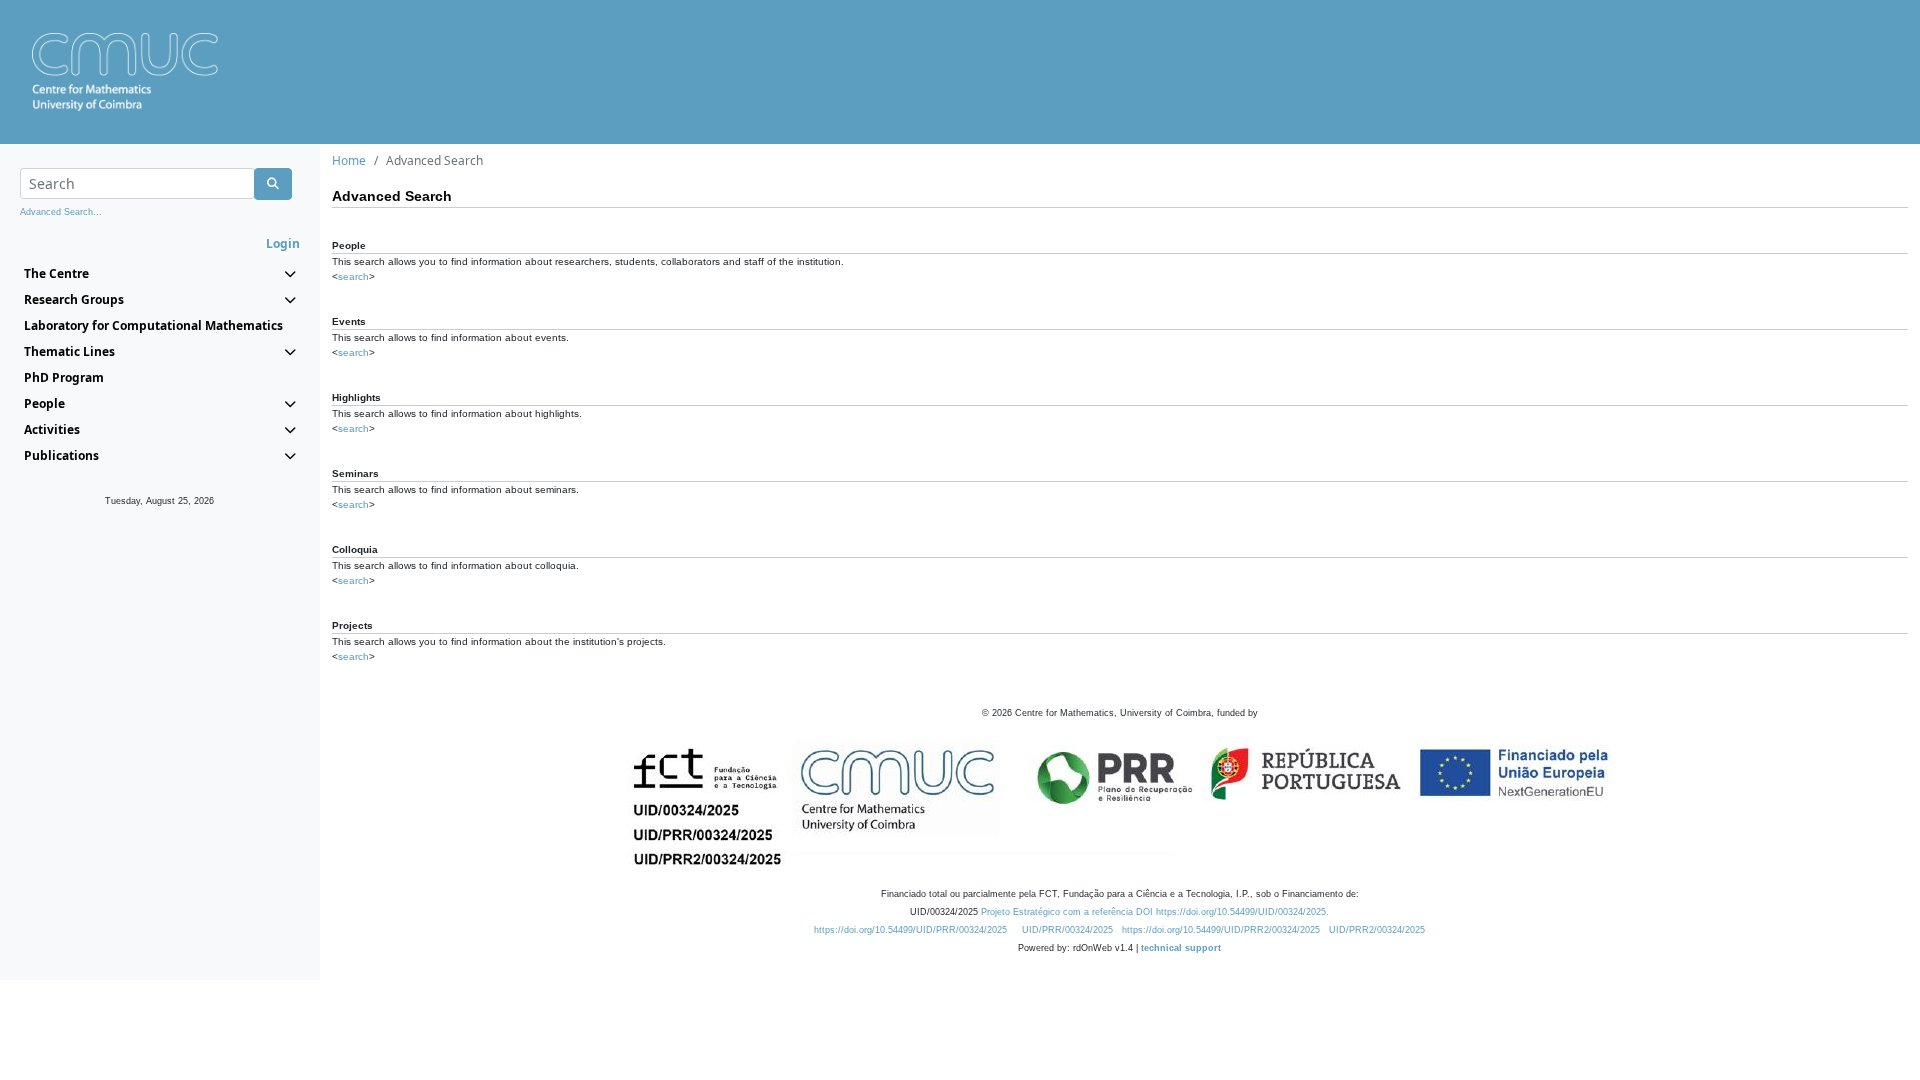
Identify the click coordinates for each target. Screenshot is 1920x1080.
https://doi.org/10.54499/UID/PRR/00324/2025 (910, 930)
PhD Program (64, 377)
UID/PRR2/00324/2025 (1377, 930)
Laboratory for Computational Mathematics (153, 325)
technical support (1181, 948)
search (353, 276)
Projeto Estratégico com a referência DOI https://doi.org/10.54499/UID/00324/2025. (1155, 912)
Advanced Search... (61, 212)
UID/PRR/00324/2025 (1067, 930)
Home (349, 160)
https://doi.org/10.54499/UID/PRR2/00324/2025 (1221, 930)
